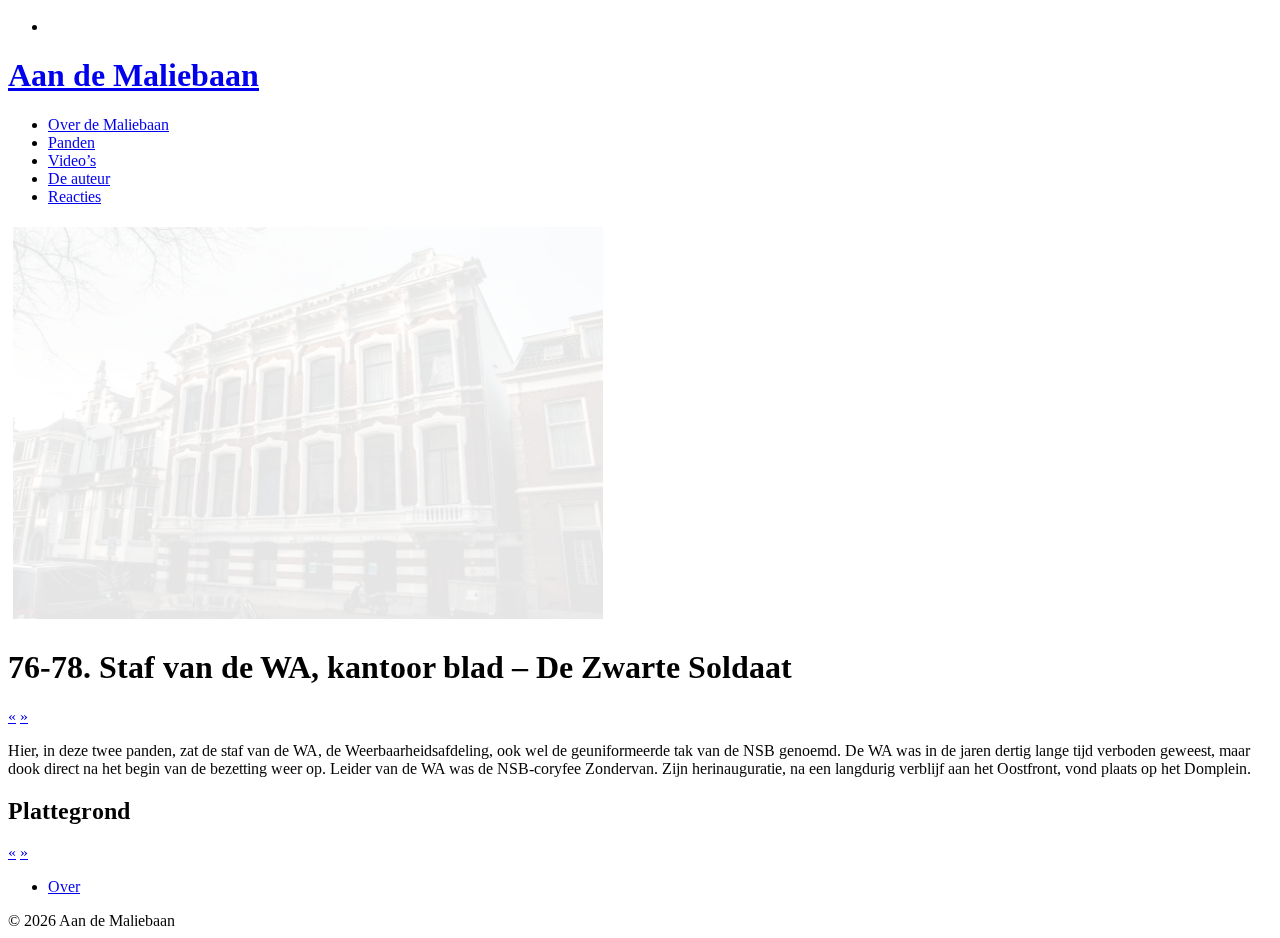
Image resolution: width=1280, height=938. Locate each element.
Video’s (72, 160)
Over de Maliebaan (108, 124)
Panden (71, 142)
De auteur (79, 178)
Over (64, 886)
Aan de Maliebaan (133, 75)
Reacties (74, 196)
